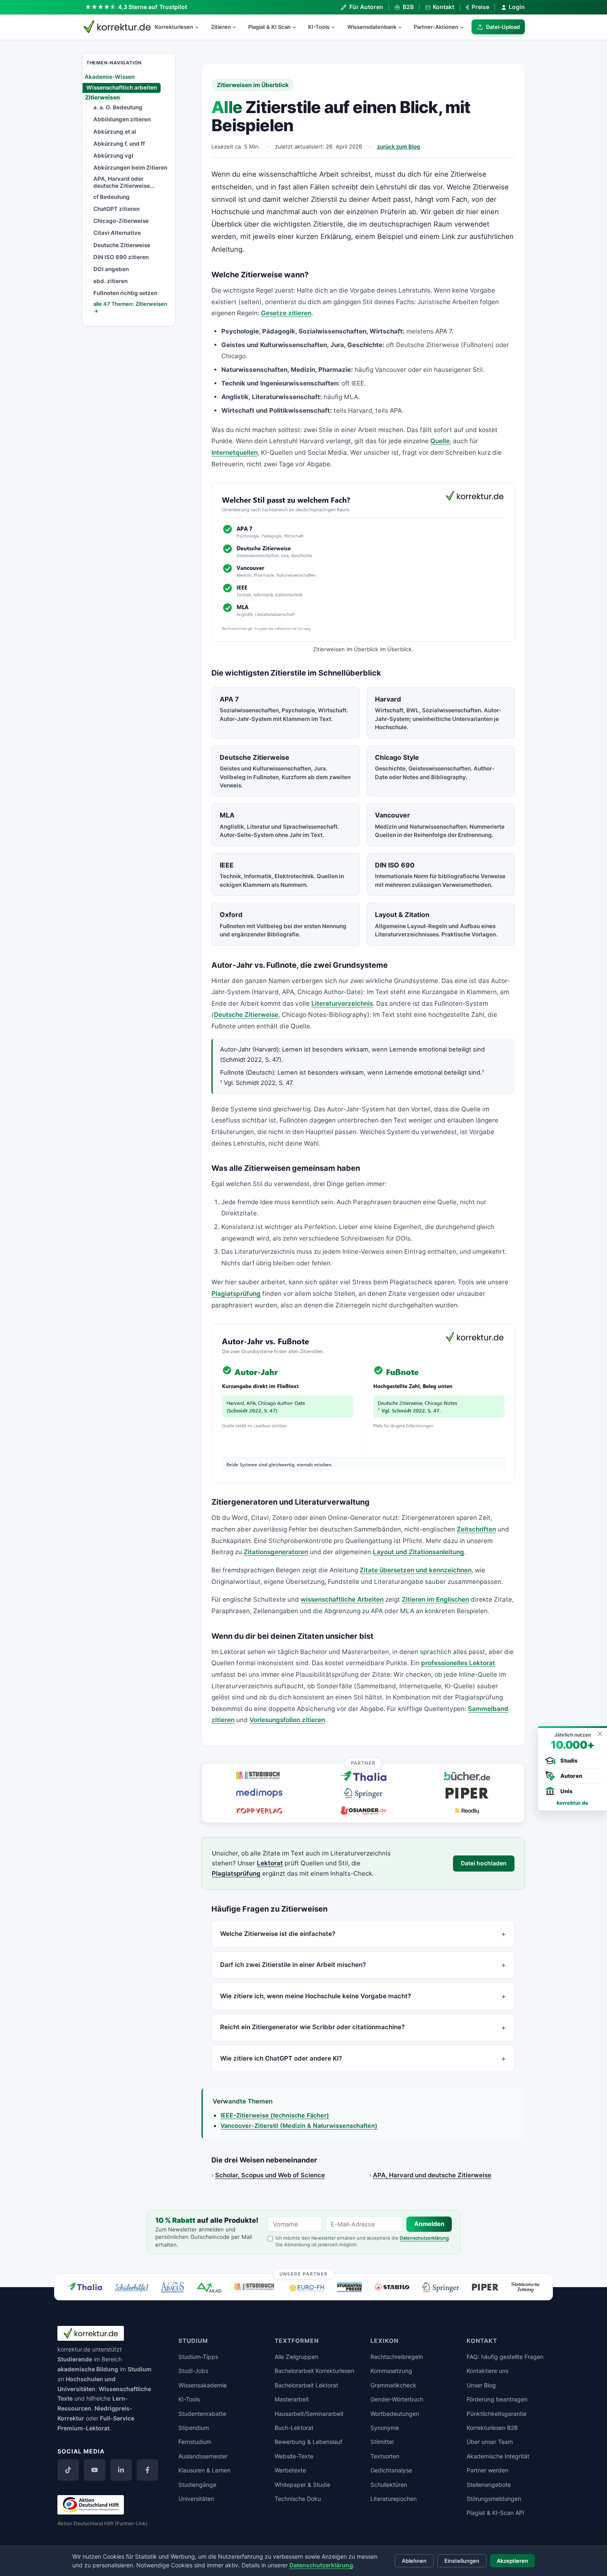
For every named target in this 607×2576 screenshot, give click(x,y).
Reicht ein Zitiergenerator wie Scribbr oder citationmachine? (312, 2027)
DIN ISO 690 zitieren (121, 257)
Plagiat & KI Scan (269, 27)
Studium (140, 2369)
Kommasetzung (391, 2371)
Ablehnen (414, 2561)
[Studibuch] (259, 1776)
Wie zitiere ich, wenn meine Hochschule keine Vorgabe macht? (315, 1996)
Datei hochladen (484, 1863)
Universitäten (196, 2499)
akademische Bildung (88, 2369)
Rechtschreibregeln (397, 2357)
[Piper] (467, 1793)
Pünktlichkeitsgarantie (497, 2414)
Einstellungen (462, 2561)
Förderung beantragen (497, 2399)
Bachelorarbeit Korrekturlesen (314, 2371)
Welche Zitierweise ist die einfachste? (278, 1934)
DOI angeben (111, 269)
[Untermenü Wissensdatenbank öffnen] (403, 27)
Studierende (75, 2359)
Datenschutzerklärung (424, 2238)
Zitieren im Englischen (435, 1599)
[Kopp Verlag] (259, 1810)
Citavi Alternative (117, 233)
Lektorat (270, 1863)
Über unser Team (490, 2442)
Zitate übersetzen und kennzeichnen (416, 1570)
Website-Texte (294, 2456)
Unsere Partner (304, 2273)
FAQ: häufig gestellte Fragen (505, 2357)
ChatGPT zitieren (116, 209)
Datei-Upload (503, 27)
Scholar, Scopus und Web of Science (270, 2175)
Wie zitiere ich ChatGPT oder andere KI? (281, 2058)
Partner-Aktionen (436, 27)
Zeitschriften (476, 1529)
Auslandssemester (203, 2456)
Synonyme (385, 2428)
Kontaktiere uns (487, 2371)
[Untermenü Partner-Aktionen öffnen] (465, 27)
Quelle (440, 441)
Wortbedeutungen (395, 2414)
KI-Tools (319, 27)
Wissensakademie (203, 2385)
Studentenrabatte (202, 2414)
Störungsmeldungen (494, 2499)
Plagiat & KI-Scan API (496, 2513)
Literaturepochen (394, 2499)
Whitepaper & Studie (302, 2485)
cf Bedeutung (111, 197)
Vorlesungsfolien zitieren (287, 1720)
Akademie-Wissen (110, 76)
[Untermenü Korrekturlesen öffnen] (200, 27)
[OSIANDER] (363, 1810)
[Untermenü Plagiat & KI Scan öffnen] (298, 27)
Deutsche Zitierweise (122, 245)
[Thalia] (363, 1776)
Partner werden (487, 2470)
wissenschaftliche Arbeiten (342, 1599)
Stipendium (194, 2428)
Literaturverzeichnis (342, 1003)
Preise (478, 7)
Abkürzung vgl (113, 155)
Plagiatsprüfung (236, 1294)
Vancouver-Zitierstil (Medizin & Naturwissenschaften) (299, 2126)
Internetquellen (235, 453)
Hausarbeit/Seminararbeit (309, 2414)
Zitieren (221, 27)
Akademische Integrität (498, 2456)
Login (517, 7)
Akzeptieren (512, 2561)
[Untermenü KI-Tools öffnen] (337, 27)
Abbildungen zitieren (122, 119)
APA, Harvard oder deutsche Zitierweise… (124, 182)
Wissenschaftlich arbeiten (122, 87)
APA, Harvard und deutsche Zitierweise (432, 2175)
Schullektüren (389, 2485)
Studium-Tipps (198, 2357)
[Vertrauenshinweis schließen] (600, 1733)
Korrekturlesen (174, 27)
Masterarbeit (292, 2399)
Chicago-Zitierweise (121, 221)
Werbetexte (290, 2470)
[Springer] (363, 1793)
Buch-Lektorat (294, 2428)
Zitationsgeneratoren (276, 1552)
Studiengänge (197, 2485)
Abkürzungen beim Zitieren (130, 167)
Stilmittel (382, 2442)
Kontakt (443, 7)
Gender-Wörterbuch (397, 2399)
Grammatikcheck (393, 2385)
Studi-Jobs (193, 2371)
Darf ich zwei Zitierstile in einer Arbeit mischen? (293, 1965)
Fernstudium (195, 2442)
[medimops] (259, 1793)
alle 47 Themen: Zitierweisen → (130, 307)
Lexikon (384, 2341)
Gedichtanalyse (391, 2470)
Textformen (297, 2341)
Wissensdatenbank (372, 27)
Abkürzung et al (115, 131)
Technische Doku (298, 2499)
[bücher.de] (467, 1776)
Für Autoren (366, 7)
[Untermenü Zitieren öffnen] (238, 27)
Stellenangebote (489, 2485)
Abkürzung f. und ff (119, 143)
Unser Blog (481, 2385)
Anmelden (429, 2224)
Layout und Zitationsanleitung (418, 1552)
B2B (408, 7)
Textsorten (385, 2456)
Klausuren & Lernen (204, 2470)
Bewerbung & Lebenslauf (308, 2442)
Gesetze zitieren (286, 313)
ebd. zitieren (110, 281)
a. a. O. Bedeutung (118, 107)
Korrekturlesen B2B (492, 2428)
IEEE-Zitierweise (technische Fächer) (275, 2115)
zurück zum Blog (398, 147)
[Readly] (467, 1810)
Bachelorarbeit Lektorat (306, 2385)
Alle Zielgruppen (296, 2357)
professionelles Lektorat (458, 1663)
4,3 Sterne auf (153, 7)
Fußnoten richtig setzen (125, 293)
